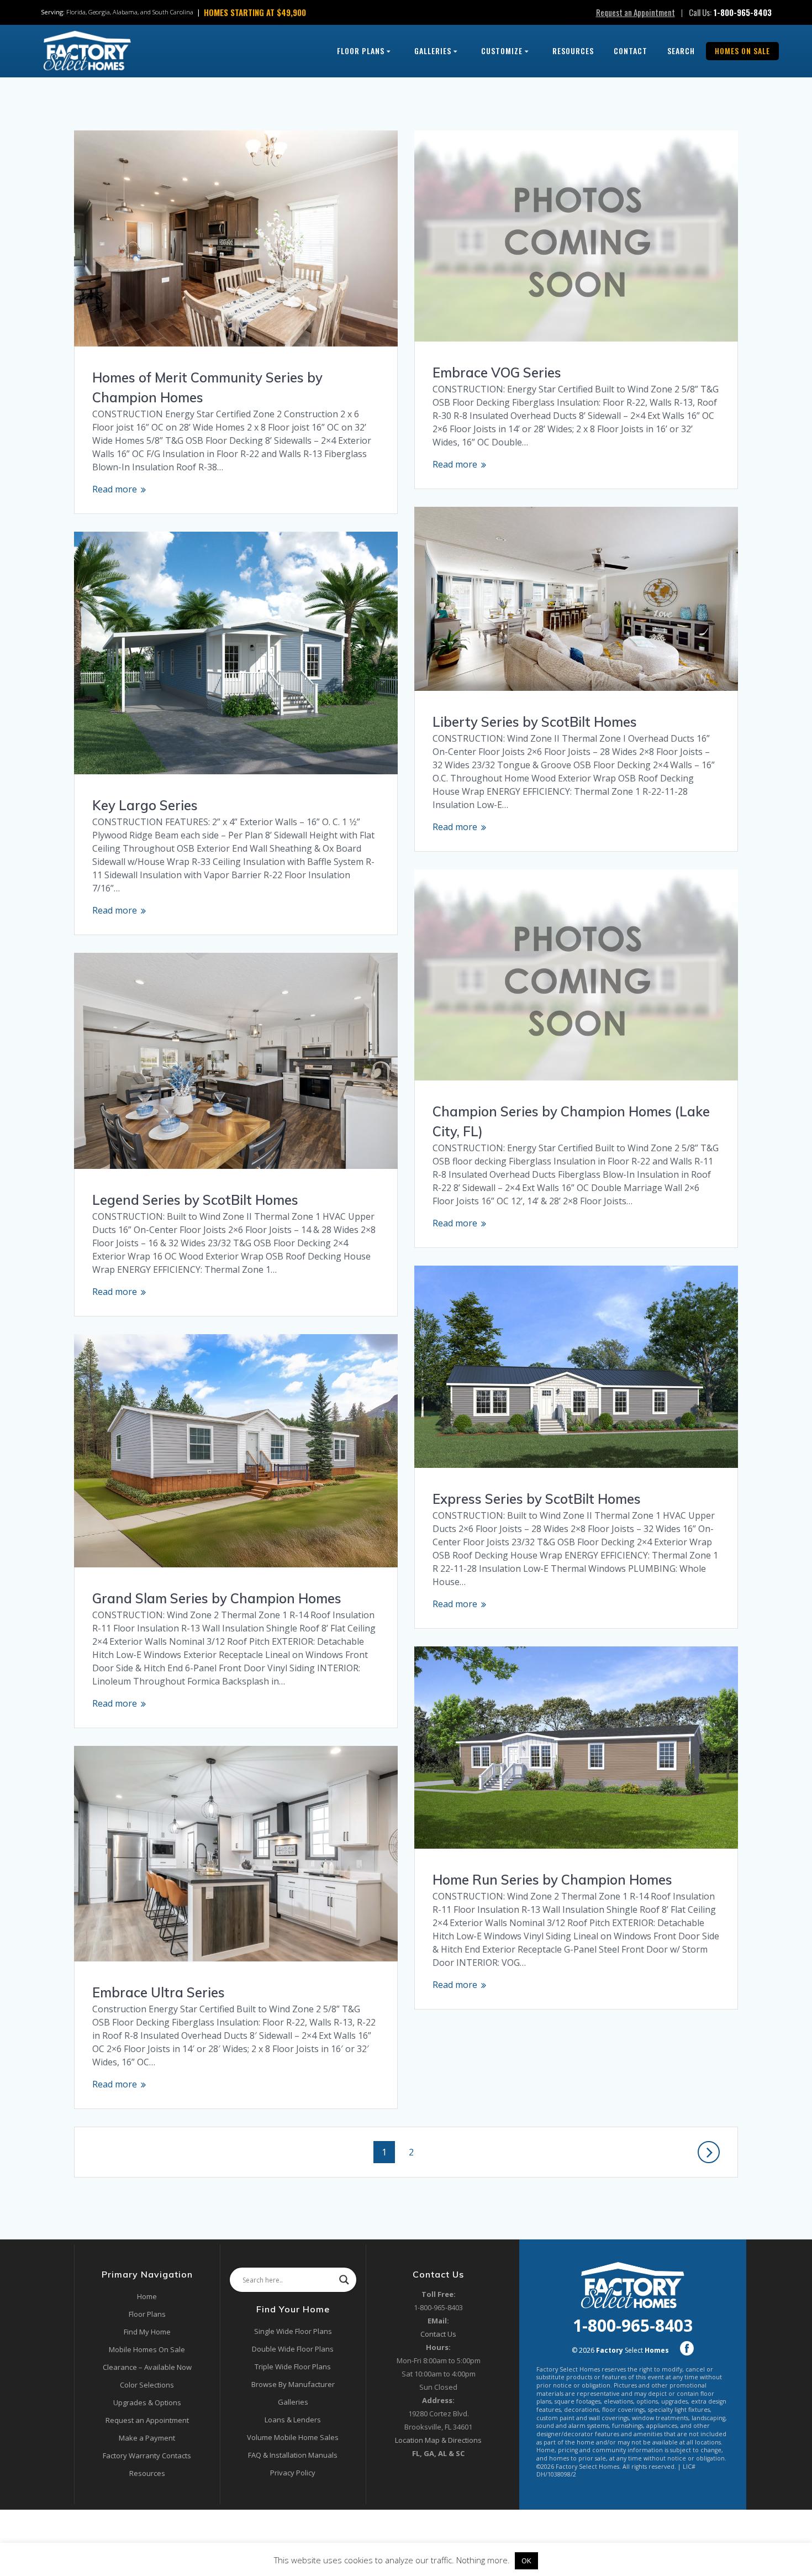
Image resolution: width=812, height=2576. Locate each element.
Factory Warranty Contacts (147, 2456)
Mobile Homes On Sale (147, 2349)
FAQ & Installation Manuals (293, 2455)
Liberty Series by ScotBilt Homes (535, 722)
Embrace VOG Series (497, 373)
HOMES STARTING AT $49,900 (255, 12)
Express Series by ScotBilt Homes (537, 1499)
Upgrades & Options (147, 2402)
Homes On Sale (742, 51)
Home (147, 2296)
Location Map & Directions (438, 2440)
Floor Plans (361, 51)
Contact (631, 51)
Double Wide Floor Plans (293, 2349)
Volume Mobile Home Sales (293, 2437)
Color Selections (147, 2385)
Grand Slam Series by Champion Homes (217, 1598)
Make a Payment (147, 2438)
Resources (573, 51)
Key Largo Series (145, 805)
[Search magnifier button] (344, 2280)
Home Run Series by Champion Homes (552, 1880)
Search (681, 51)
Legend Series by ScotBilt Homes (195, 1200)
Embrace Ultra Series (159, 1992)
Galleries (433, 51)
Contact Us (438, 2334)
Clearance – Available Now (147, 2367)
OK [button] (526, 2561)
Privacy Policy (293, 2473)
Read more (115, 489)
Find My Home (147, 2332)
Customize (502, 51)
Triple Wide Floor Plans (293, 2367)
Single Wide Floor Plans (293, 2331)
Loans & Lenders (293, 2420)
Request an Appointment (636, 12)
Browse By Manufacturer (293, 2384)
